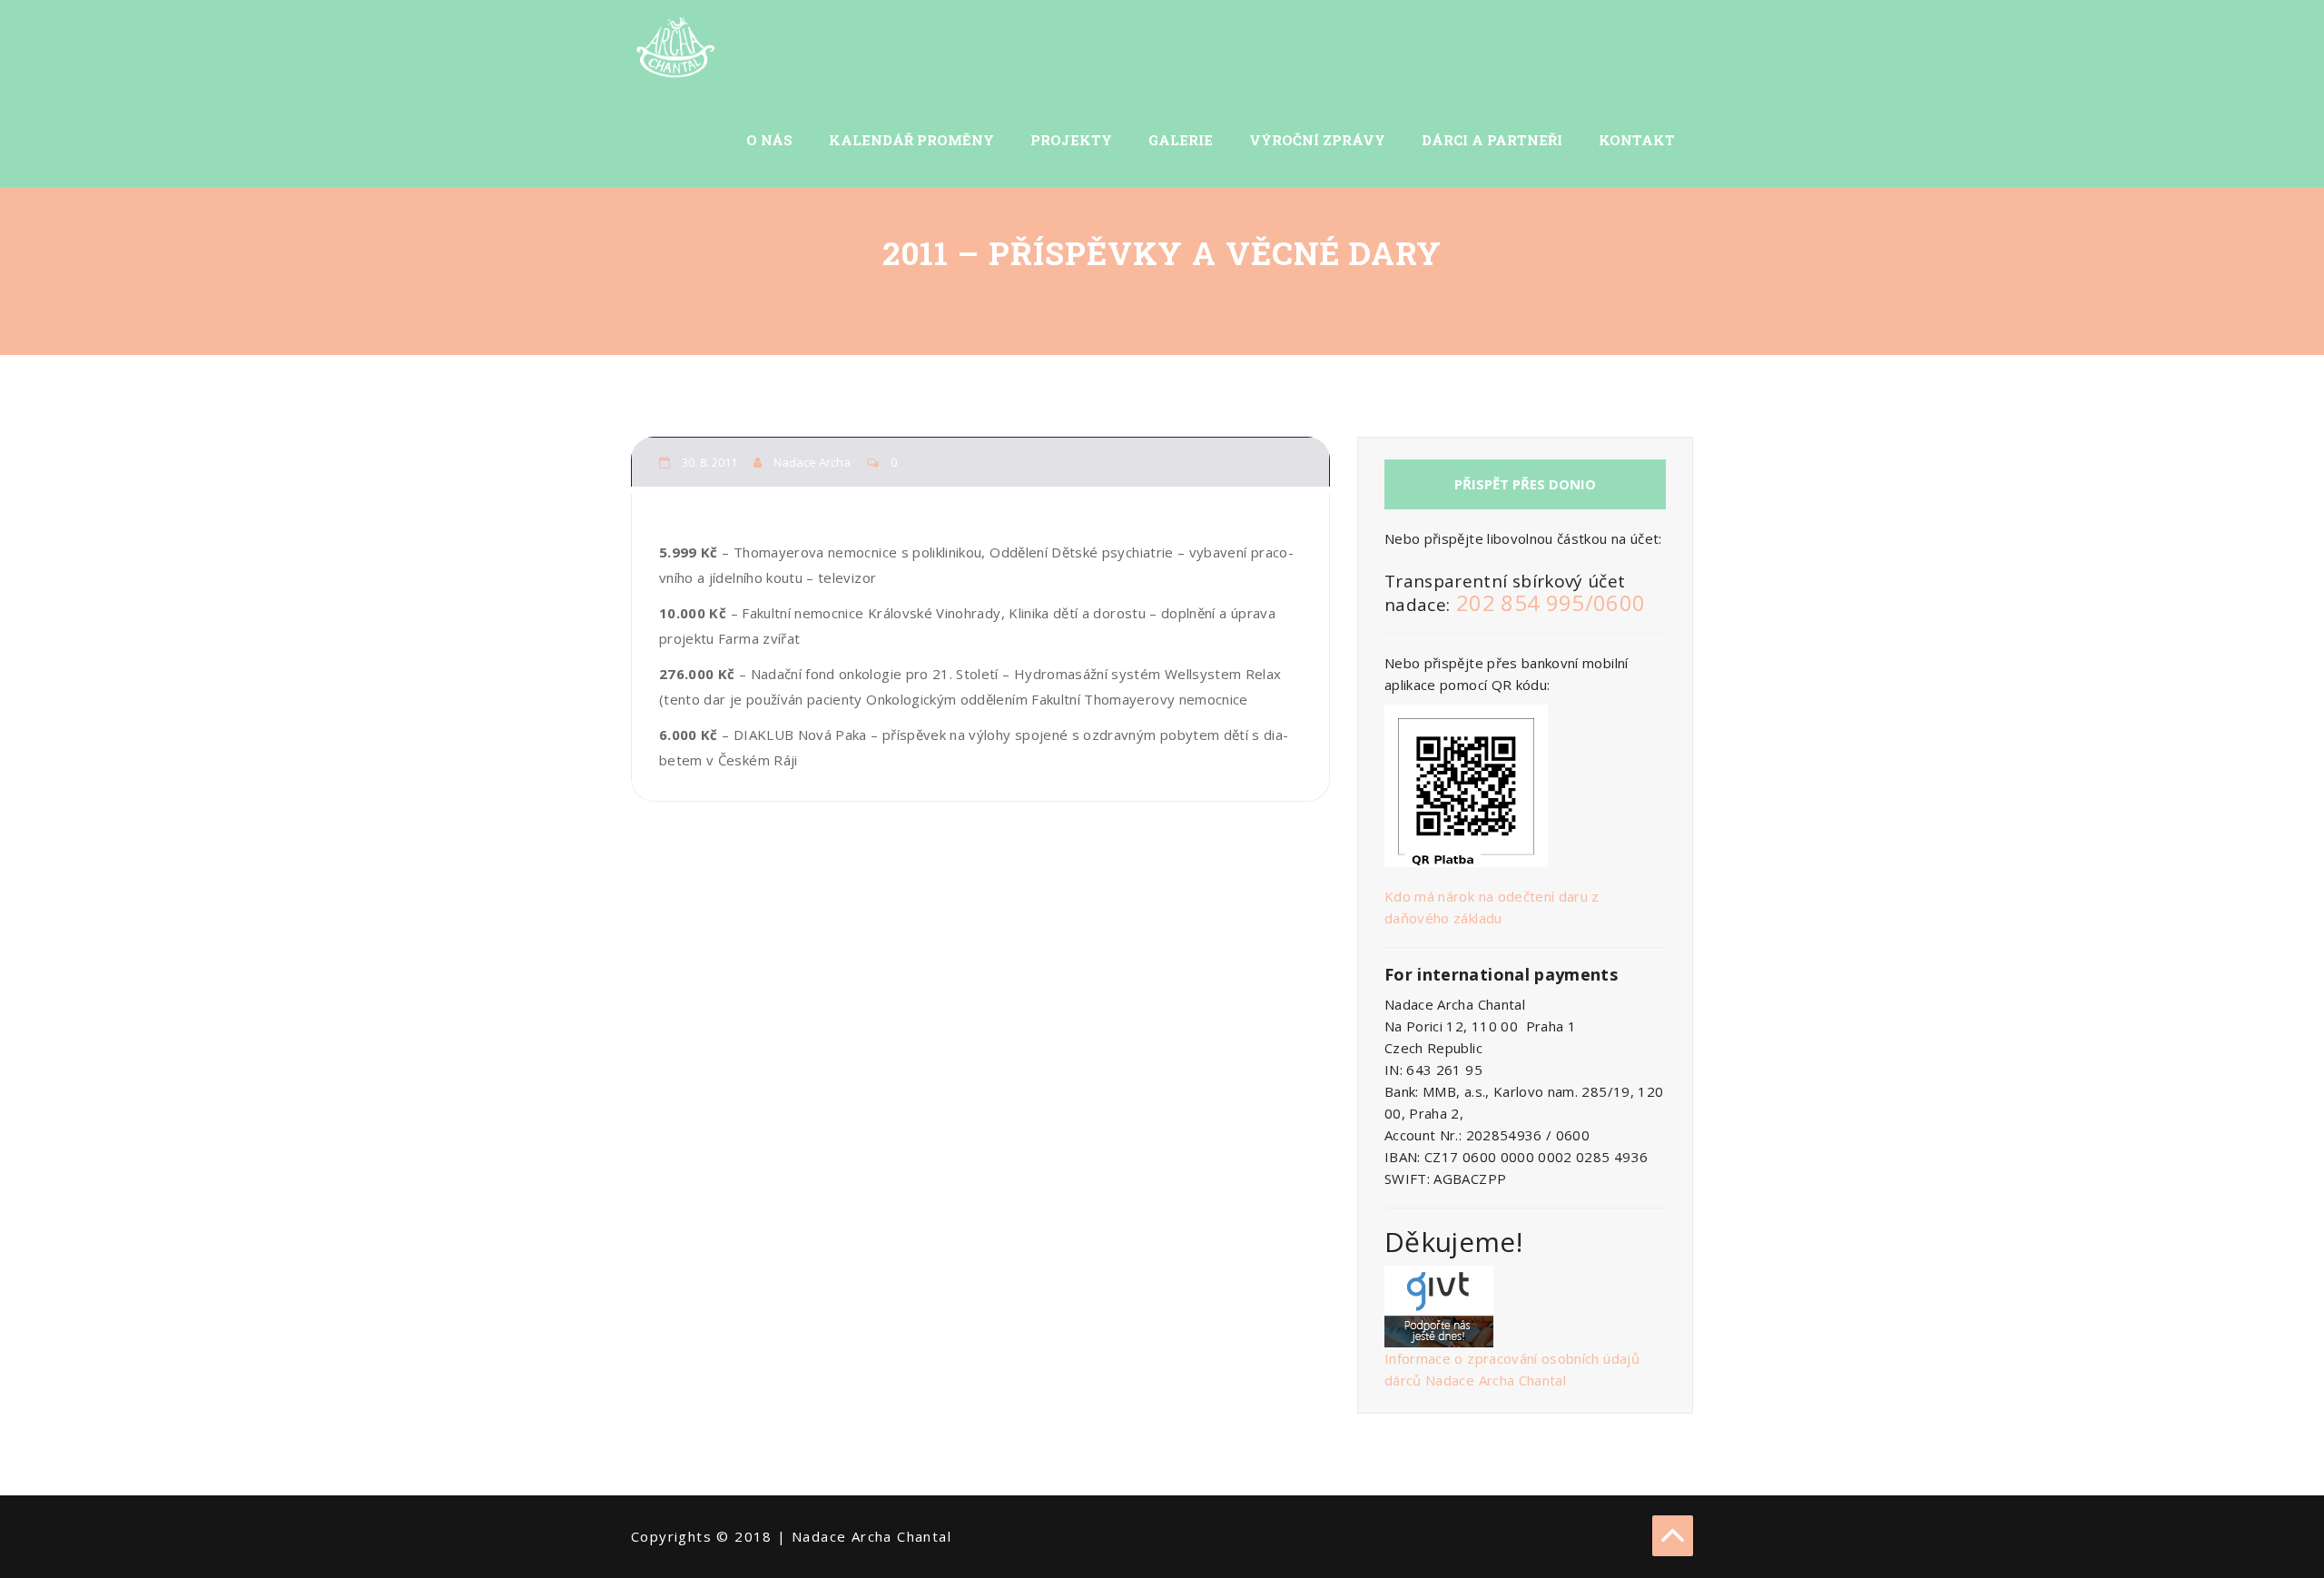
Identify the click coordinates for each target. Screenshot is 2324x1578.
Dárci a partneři (1492, 140)
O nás (769, 140)
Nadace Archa (813, 462)
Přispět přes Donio (1525, 484)
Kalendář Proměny (911, 140)
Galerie (1181, 140)
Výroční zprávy (1317, 140)
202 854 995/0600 (1551, 602)
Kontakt (1637, 140)
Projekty (1071, 140)
